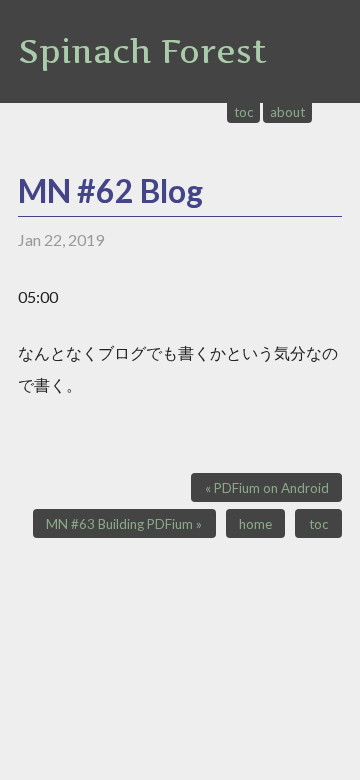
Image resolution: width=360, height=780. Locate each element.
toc (244, 112)
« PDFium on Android (267, 488)
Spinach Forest (142, 51)
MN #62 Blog (110, 190)
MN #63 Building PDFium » (124, 524)
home (255, 524)
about (287, 112)
